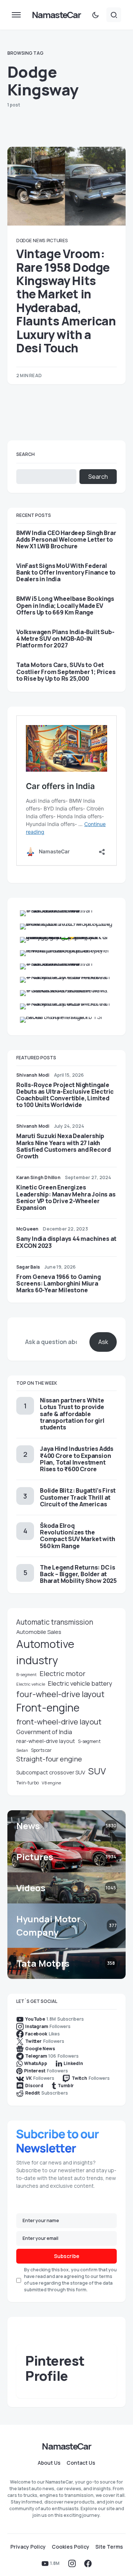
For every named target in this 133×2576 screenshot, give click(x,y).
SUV (97, 1771)
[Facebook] (88, 2563)
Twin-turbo (28, 1783)
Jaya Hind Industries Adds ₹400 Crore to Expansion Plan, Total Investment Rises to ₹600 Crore (77, 1459)
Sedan (22, 1750)
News (39, 241)
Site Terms (109, 2547)
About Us (49, 2463)
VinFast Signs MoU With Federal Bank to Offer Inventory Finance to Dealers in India (66, 573)
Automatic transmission (55, 1622)
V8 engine (51, 1783)
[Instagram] (72, 2563)
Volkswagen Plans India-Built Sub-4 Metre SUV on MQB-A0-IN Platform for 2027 (65, 639)
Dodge (24, 241)
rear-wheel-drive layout (46, 1741)
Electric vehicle (31, 1684)
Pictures (57, 241)
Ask (103, 1342)
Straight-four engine (49, 1759)
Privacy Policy (28, 2547)
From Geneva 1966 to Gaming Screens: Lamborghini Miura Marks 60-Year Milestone (59, 1283)
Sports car (41, 1750)
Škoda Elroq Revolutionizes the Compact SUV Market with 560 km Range (77, 1536)
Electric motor (62, 1673)
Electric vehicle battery (80, 1683)
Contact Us (81, 2463)
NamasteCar (56, 15)
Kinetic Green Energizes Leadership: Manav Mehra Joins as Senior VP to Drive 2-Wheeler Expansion (66, 1197)
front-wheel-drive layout (59, 1722)
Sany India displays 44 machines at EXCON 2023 (66, 1242)
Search (25, 454)
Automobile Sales (39, 1632)
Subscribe (67, 2256)
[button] (16, 15)
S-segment (89, 1741)
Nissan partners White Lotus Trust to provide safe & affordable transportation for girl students (72, 1414)
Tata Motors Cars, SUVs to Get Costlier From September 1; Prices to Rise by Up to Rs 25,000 (66, 672)
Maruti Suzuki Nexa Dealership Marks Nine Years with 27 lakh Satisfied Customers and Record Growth (64, 1146)
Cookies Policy (71, 2547)
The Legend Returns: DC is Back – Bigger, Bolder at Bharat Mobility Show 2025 (78, 1574)
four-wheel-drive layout (60, 1694)
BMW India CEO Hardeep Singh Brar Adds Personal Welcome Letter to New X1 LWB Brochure (66, 540)
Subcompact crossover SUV (51, 1772)
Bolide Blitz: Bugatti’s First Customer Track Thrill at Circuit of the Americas (78, 1497)
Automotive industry (45, 1652)
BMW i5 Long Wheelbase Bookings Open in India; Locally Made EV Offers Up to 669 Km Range (65, 605)
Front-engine (48, 1708)
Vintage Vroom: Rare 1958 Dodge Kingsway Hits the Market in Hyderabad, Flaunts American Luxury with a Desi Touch (66, 301)
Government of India (44, 1732)
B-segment (26, 1675)
